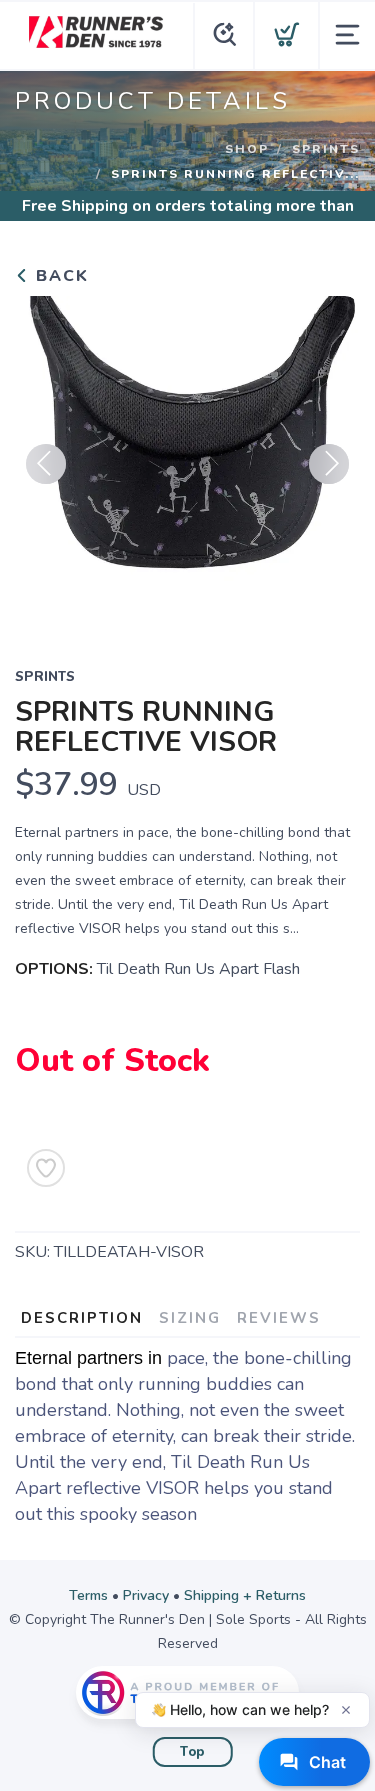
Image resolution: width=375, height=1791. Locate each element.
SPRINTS (326, 149)
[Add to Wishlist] (46, 1168)
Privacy (146, 1595)
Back (59, 276)
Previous (46, 464)
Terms (88, 1595)
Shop (247, 149)
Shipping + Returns (245, 1595)
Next (329, 464)
